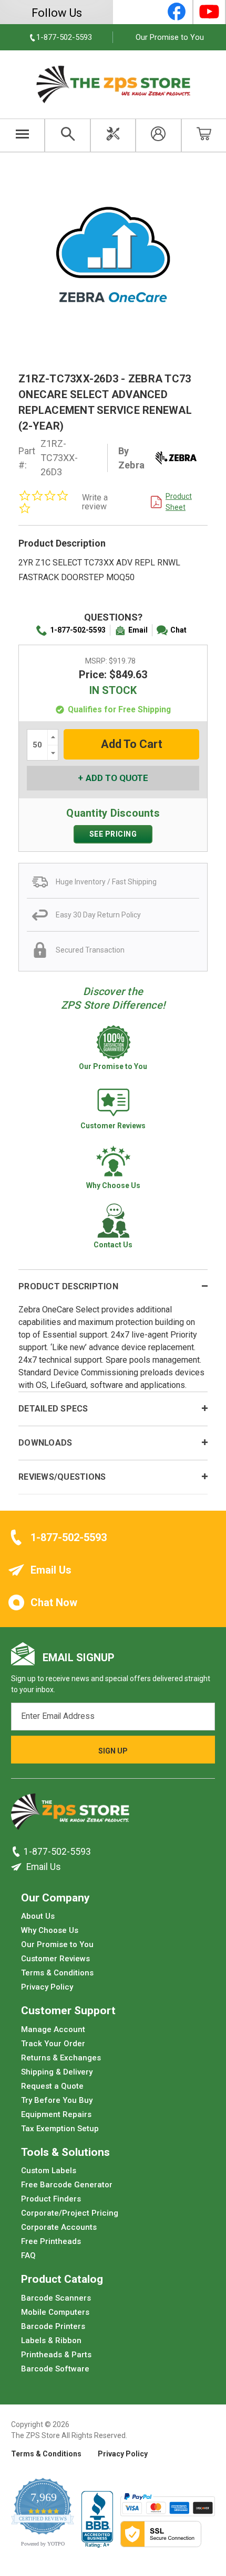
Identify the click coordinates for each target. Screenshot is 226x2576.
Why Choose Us (50, 1930)
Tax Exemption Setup (60, 2128)
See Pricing (113, 834)
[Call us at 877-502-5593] (17, 1852)
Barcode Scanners (56, 2297)
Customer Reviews (55, 1959)
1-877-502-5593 (78, 630)
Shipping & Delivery (57, 2071)
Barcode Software (55, 2368)
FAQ (28, 2256)
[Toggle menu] (22, 135)
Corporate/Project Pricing (70, 2213)
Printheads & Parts (56, 2354)
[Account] (158, 135)
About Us (38, 1916)
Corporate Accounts (59, 2227)
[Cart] (204, 135)
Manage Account (53, 2029)
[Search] (67, 135)
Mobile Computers (55, 2312)
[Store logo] (70, 1814)
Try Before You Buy (57, 2100)
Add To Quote (117, 778)
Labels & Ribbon (51, 2340)
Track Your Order (53, 2043)
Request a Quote (52, 2086)
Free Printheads (51, 2241)
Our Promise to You (170, 37)
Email (138, 630)
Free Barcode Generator (67, 2185)
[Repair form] (113, 135)
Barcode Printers (53, 2326)
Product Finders (51, 2199)
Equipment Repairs (56, 2114)
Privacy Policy (47, 1987)
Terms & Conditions (57, 1973)
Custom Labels (49, 2171)
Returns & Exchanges (61, 2057)
